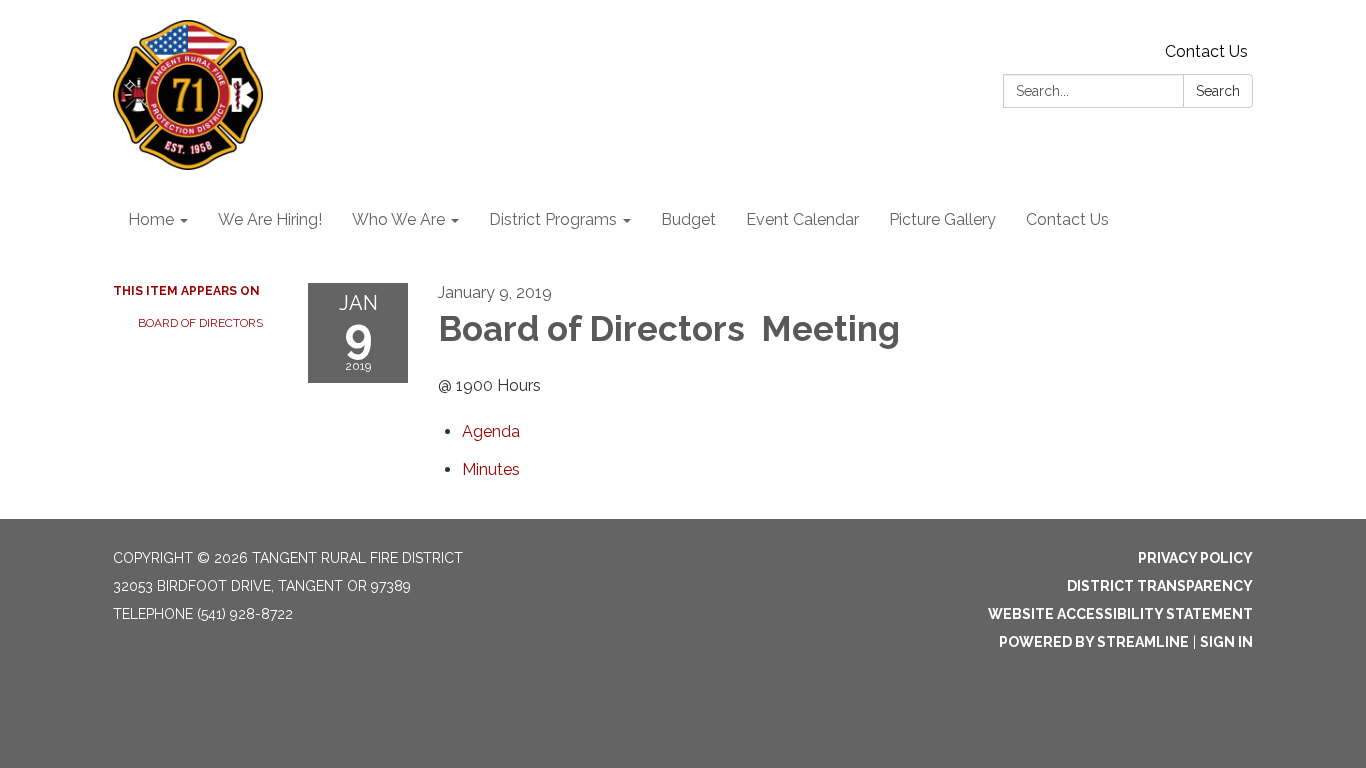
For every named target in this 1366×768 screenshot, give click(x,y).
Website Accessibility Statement (1120, 614)
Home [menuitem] (151, 219)
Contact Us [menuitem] (1067, 219)
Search (1218, 91)
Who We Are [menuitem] (398, 219)
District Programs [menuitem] (553, 219)
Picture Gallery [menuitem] (942, 219)
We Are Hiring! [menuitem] (270, 219)
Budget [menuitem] (688, 219)
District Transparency (1160, 586)
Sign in (1226, 642)
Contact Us (1206, 51)
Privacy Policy (1195, 558)
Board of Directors (202, 323)
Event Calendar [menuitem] (802, 219)
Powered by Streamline (1094, 642)
